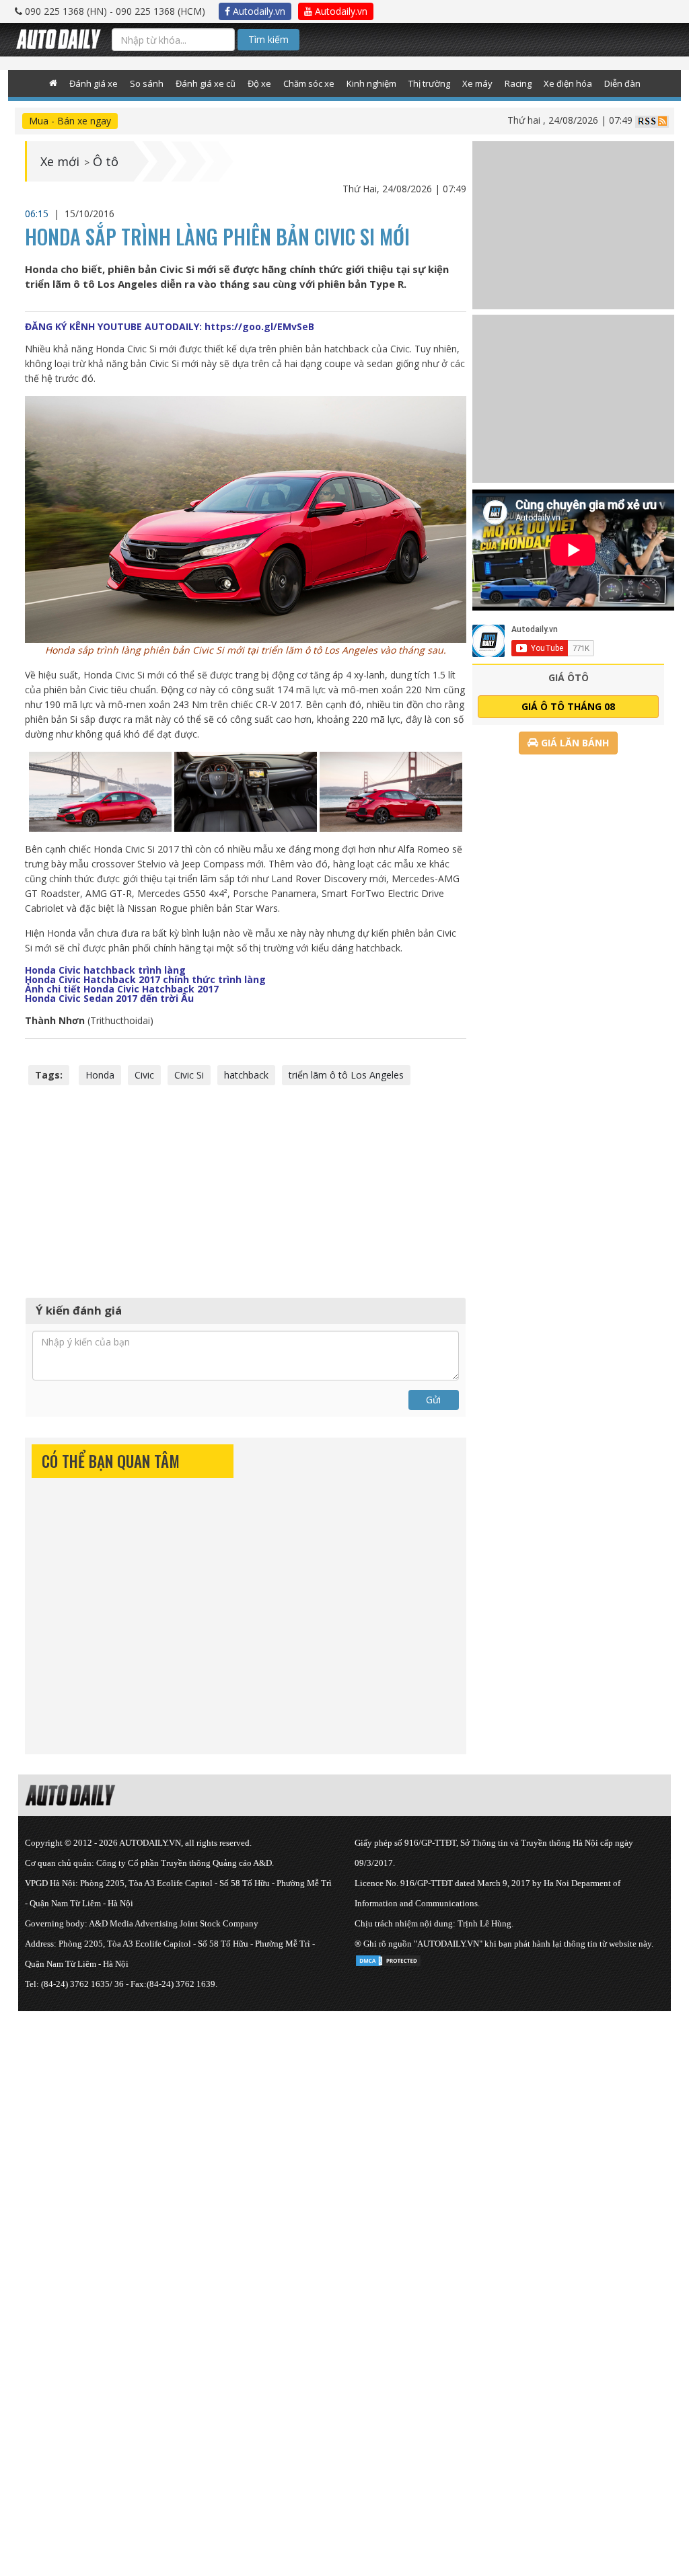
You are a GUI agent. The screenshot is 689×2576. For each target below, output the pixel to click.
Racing (518, 83)
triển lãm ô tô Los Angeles (346, 1075)
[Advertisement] (246, 1189)
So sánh (147, 83)
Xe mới (60, 161)
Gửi (433, 1400)
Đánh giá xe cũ (206, 83)
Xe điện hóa (568, 83)
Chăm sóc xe (309, 83)
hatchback (246, 1075)
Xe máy (477, 83)
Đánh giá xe (94, 83)
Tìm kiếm (268, 39)
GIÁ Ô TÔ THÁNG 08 (568, 706)
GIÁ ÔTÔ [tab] (569, 677)
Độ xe (259, 83)
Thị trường (429, 83)
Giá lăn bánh (574, 743)
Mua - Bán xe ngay (70, 121)
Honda (100, 1075)
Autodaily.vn (258, 11)
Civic (144, 1075)
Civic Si (189, 1075)
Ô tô (106, 161)
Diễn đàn (622, 83)
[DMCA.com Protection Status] (388, 1958)
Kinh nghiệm (371, 83)
